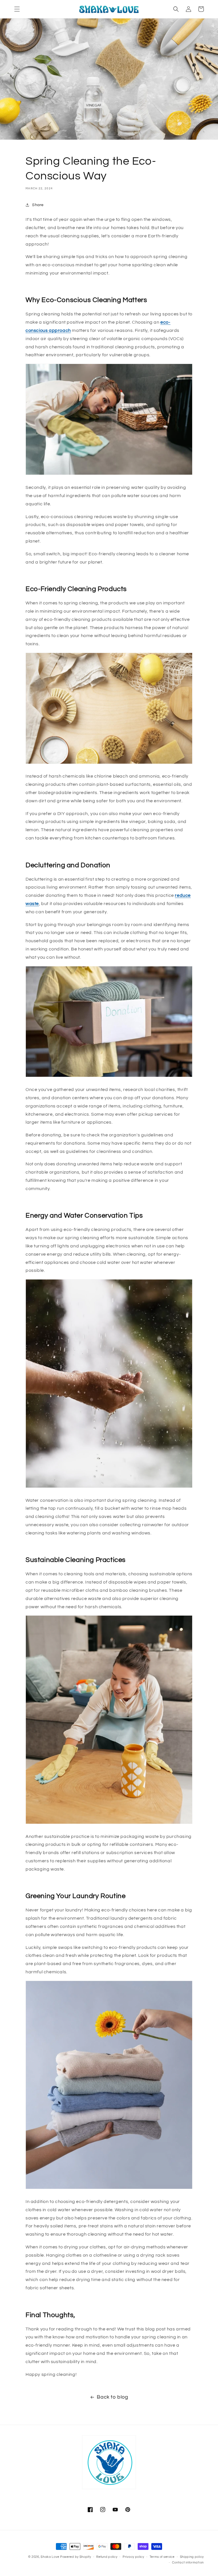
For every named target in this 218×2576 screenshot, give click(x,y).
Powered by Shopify (76, 2557)
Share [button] (38, 205)
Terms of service (162, 2557)
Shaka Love (50, 2557)
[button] (17, 9)
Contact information (188, 2563)
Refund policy (107, 2557)
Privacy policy (133, 2557)
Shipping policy (192, 2557)
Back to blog (112, 2397)
